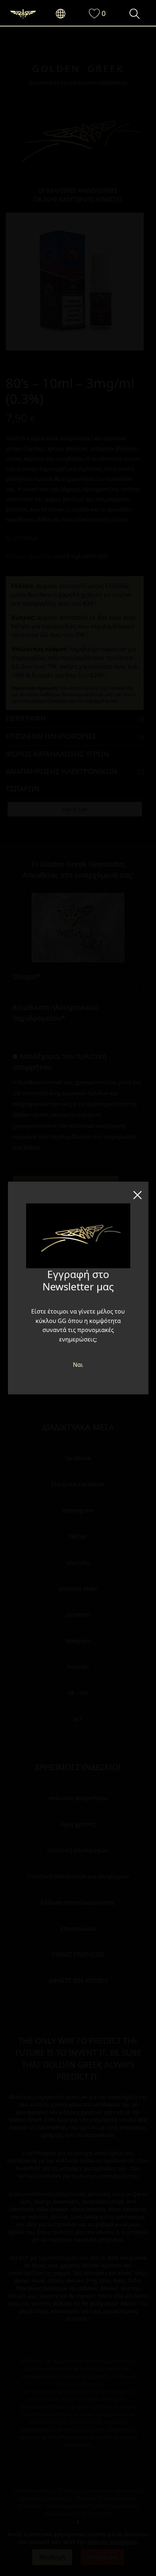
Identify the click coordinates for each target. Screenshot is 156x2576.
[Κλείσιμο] (137, 1193)
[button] (64, 14)
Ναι (78, 1365)
